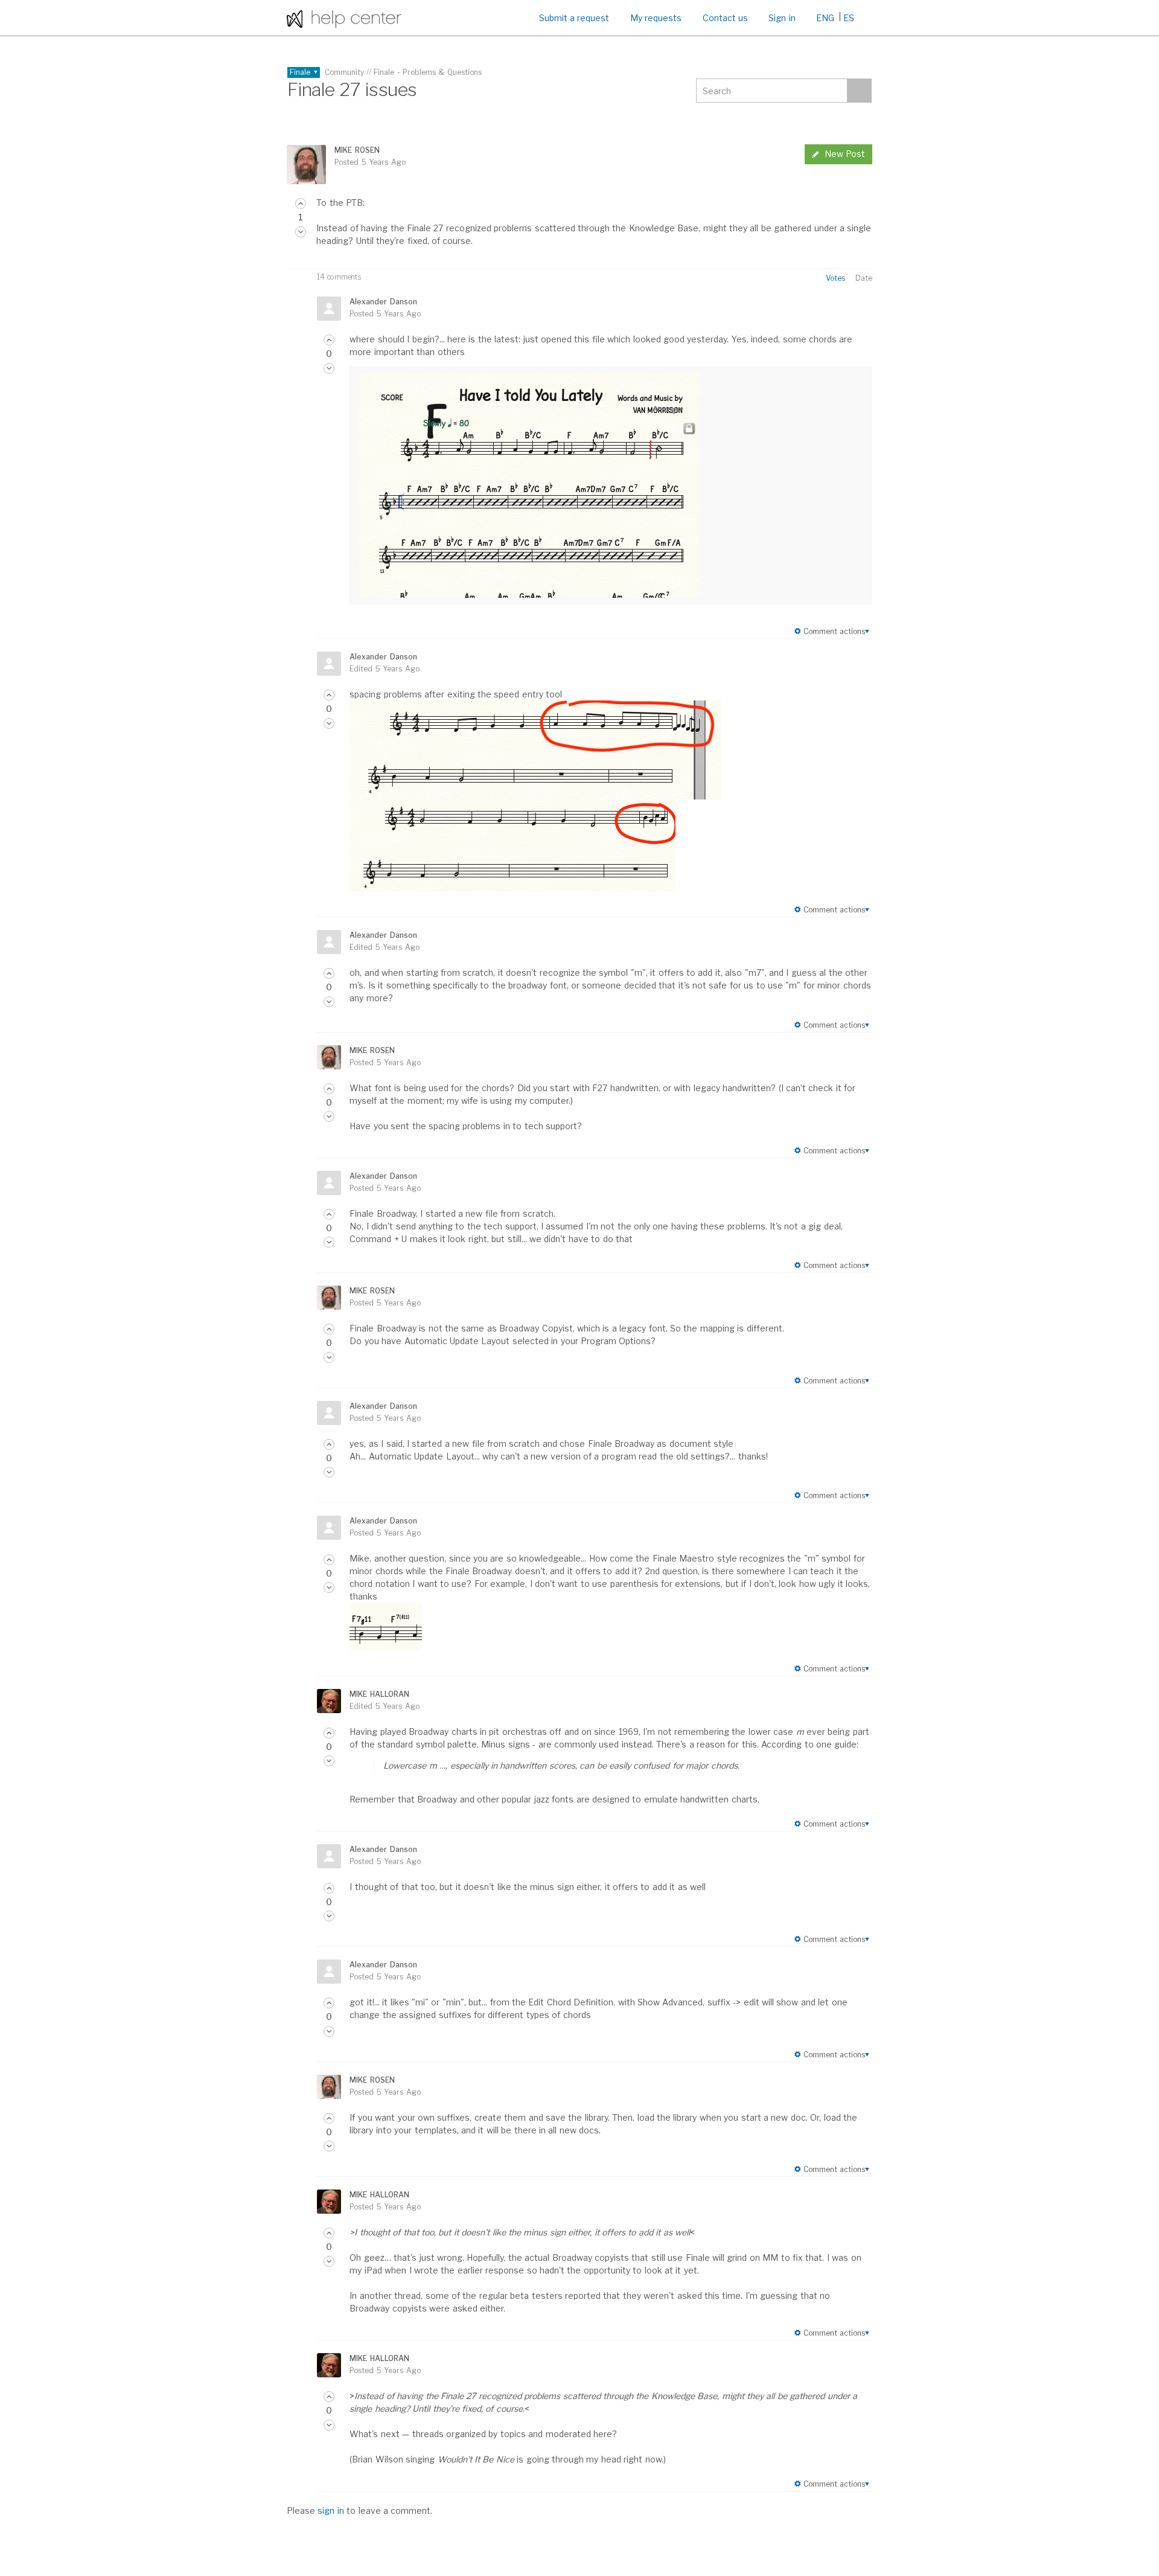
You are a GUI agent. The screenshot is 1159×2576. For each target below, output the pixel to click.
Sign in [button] (782, 18)
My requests (656, 18)
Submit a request (574, 18)
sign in (330, 2510)
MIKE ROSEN (357, 150)
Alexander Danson (383, 302)
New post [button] (845, 154)
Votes (835, 278)
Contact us (725, 18)
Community (344, 72)
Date (864, 278)
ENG (825, 18)
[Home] (344, 18)
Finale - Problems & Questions (428, 72)
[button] (301, 203)
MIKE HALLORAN (379, 1694)
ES (849, 18)
